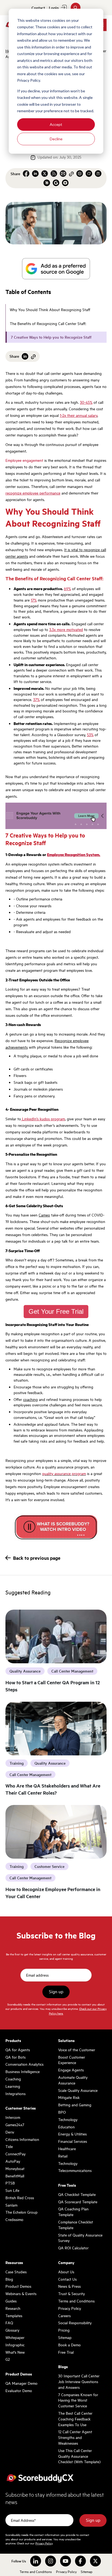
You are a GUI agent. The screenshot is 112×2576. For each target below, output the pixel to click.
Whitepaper (15, 2337)
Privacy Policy (70, 2308)
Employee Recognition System (73, 854)
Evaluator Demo (19, 2390)
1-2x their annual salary (79, 415)
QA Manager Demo (21, 2383)
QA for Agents (18, 2050)
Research (13, 2308)
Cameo (44, 1215)
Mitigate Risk (69, 2097)
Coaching (13, 2079)
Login (54, 8)
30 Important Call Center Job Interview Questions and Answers (79, 2381)
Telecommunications (75, 2170)
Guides (11, 2301)
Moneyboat (15, 2168)
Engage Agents (71, 2070)
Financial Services (73, 2141)
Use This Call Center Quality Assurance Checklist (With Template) (79, 2456)
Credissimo (14, 2219)
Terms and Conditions (76, 2301)
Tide (9, 2146)
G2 (8, 2359)
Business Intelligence (23, 2071)
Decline (56, 139)
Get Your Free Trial (56, 1311)
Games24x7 (15, 2125)
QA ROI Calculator (73, 2248)
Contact (38, 8)
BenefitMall (15, 2176)
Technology (68, 2119)
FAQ (9, 2323)
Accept (56, 124)
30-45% (86, 402)
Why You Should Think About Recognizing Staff (51, 310)
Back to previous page (37, 1558)
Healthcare (67, 2149)
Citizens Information (22, 2139)
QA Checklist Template (77, 2194)
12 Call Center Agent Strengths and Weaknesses (75, 2437)
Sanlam (11, 2205)
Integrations (15, 2093)
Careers (64, 2316)
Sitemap (65, 2337)
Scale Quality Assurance (78, 2090)
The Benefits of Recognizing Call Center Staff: (49, 323)
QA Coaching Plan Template (73, 2212)
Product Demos (18, 2286)
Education (66, 2127)
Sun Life (12, 2190)
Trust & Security (71, 2293)
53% (90, 735)
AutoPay (13, 2161)
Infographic (15, 2345)
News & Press (69, 2286)
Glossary (12, 2330)
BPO (62, 2112)
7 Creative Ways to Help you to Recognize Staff (52, 337)
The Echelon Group (21, 2212)
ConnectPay (15, 2154)
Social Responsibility (75, 2323)
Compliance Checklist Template (76, 2225)
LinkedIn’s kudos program (43, 1119)
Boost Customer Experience (72, 2060)
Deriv (10, 2132)
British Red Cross (20, 2198)
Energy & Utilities (72, 2134)
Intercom (13, 2117)
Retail (63, 2156)
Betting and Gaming (75, 2105)
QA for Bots (15, 2057)
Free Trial (66, 2352)
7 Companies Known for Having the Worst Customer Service (78, 2400)
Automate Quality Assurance (73, 2080)
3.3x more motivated (66, 629)
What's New (15, 2352)
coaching (30, 1399)
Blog (9, 2279)
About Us (66, 2272)
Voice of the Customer (77, 2050)
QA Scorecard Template (78, 2202)
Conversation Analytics (24, 2064)
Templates (14, 2316)
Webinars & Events (21, 2293)
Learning (13, 2086)
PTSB (10, 2183)
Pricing (64, 2330)
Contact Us (67, 2279)
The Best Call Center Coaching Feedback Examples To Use (75, 2419)
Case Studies (16, 2272)
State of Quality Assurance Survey (80, 2238)
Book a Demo (69, 2345)
